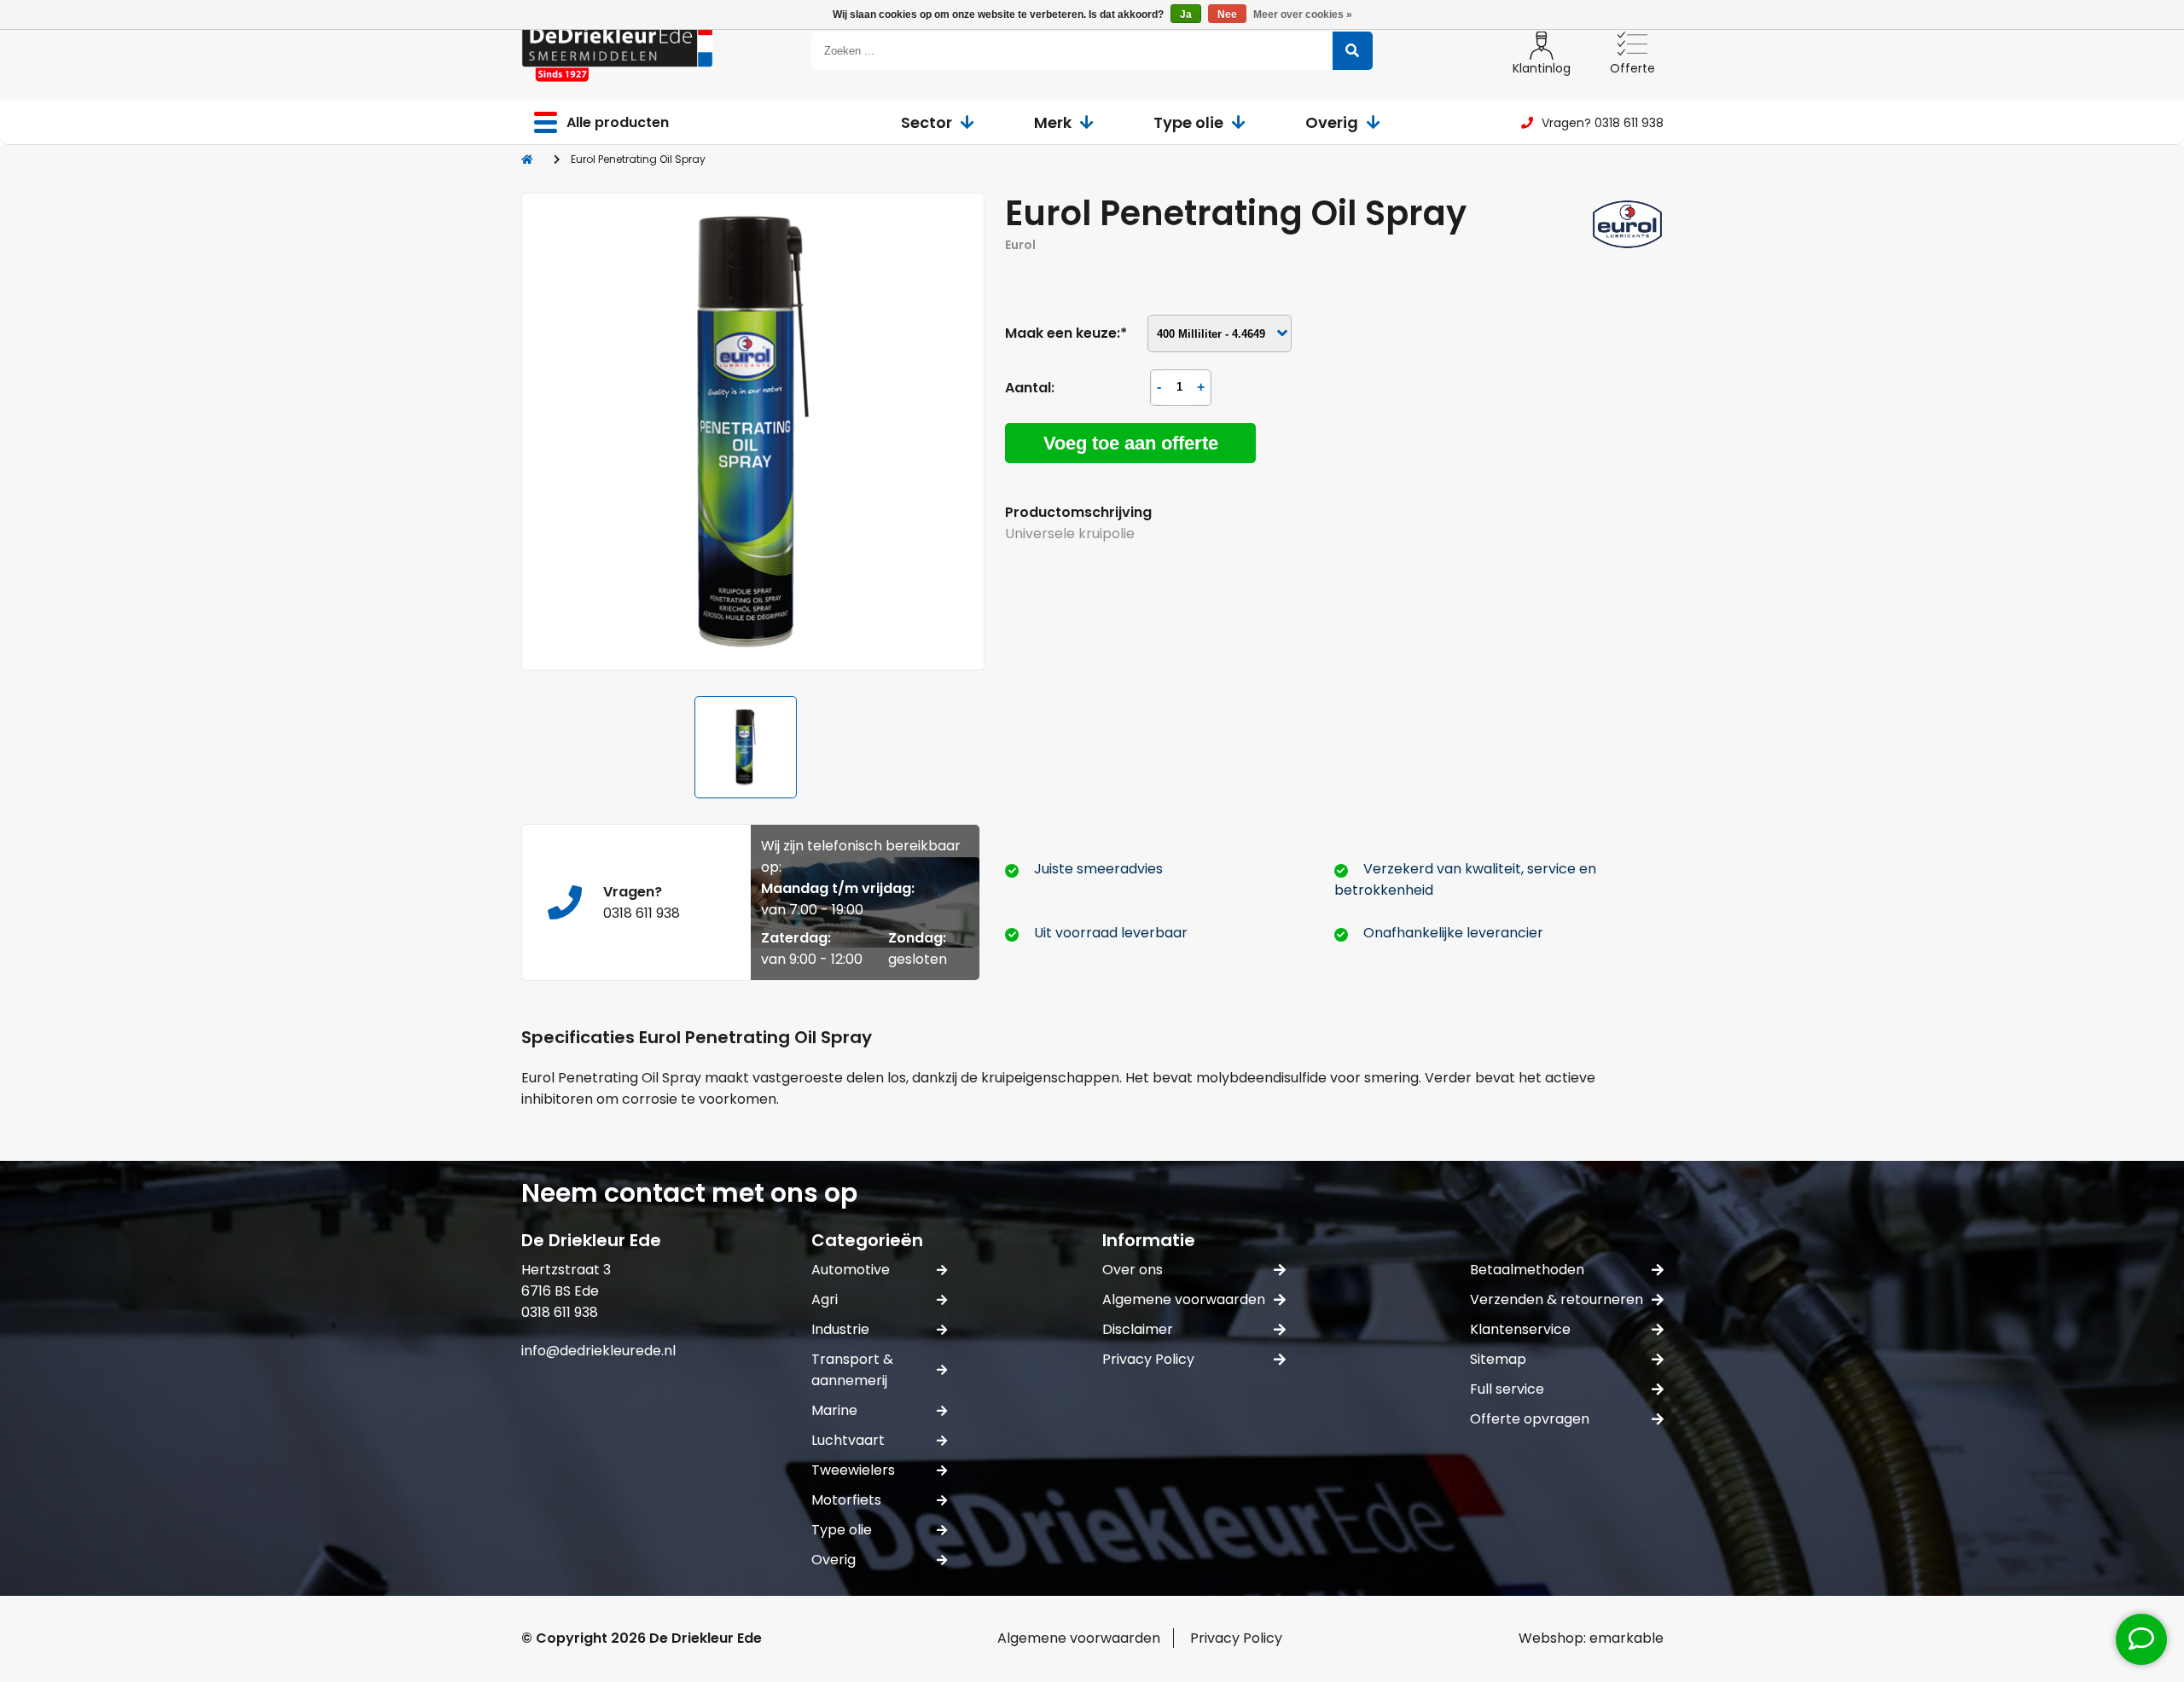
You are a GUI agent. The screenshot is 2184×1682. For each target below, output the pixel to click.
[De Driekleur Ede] (617, 51)
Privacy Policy (1148, 1359)
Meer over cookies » (1303, 14)
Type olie (1188, 122)
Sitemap (1498, 1359)
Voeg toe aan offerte (1131, 443)
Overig (1332, 122)
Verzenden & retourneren (1557, 1299)
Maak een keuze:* (1066, 333)
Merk (1053, 122)
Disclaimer (1138, 1329)
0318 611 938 (642, 913)
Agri (825, 1299)
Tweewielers (853, 1470)
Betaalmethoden (1527, 1270)
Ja (1186, 14)
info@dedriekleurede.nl (598, 1351)
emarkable (1626, 1638)
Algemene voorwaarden (1184, 1299)
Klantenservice (1520, 1329)
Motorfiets (846, 1500)
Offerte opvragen (1530, 1419)
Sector (926, 122)
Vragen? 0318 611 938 (1603, 123)
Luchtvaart (848, 1440)
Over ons (1133, 1270)
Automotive (851, 1270)
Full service (1507, 1389)
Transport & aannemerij (852, 1370)
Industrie (840, 1329)
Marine (834, 1410)
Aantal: (1030, 388)
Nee (1227, 14)
